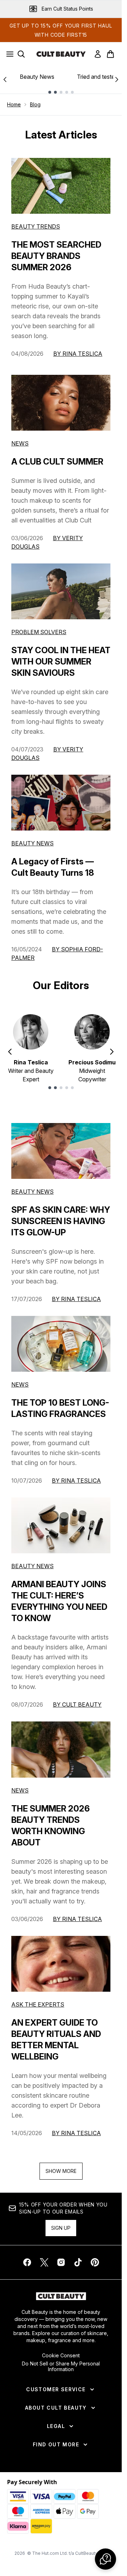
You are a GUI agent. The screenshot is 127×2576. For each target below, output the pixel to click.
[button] (105, 2559)
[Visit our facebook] (27, 2262)
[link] (98, 54)
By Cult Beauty (77, 1704)
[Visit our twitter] (44, 2262)
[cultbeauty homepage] (61, 54)
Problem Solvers (39, 632)
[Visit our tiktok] (78, 2262)
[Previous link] (5, 79)
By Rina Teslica (78, 354)
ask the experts (38, 2004)
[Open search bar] (21, 54)
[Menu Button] (8, 54)
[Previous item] (10, 1052)
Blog (35, 104)
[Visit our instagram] (61, 2262)
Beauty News (37, 77)
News (20, 443)
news (20, 1384)
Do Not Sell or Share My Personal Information (61, 2367)
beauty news (32, 1192)
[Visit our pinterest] (95, 2262)
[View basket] (110, 54)
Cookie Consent (61, 2356)
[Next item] (112, 1052)
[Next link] (117, 79)
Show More (61, 2171)
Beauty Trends (36, 226)
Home (14, 104)
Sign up (61, 2228)
